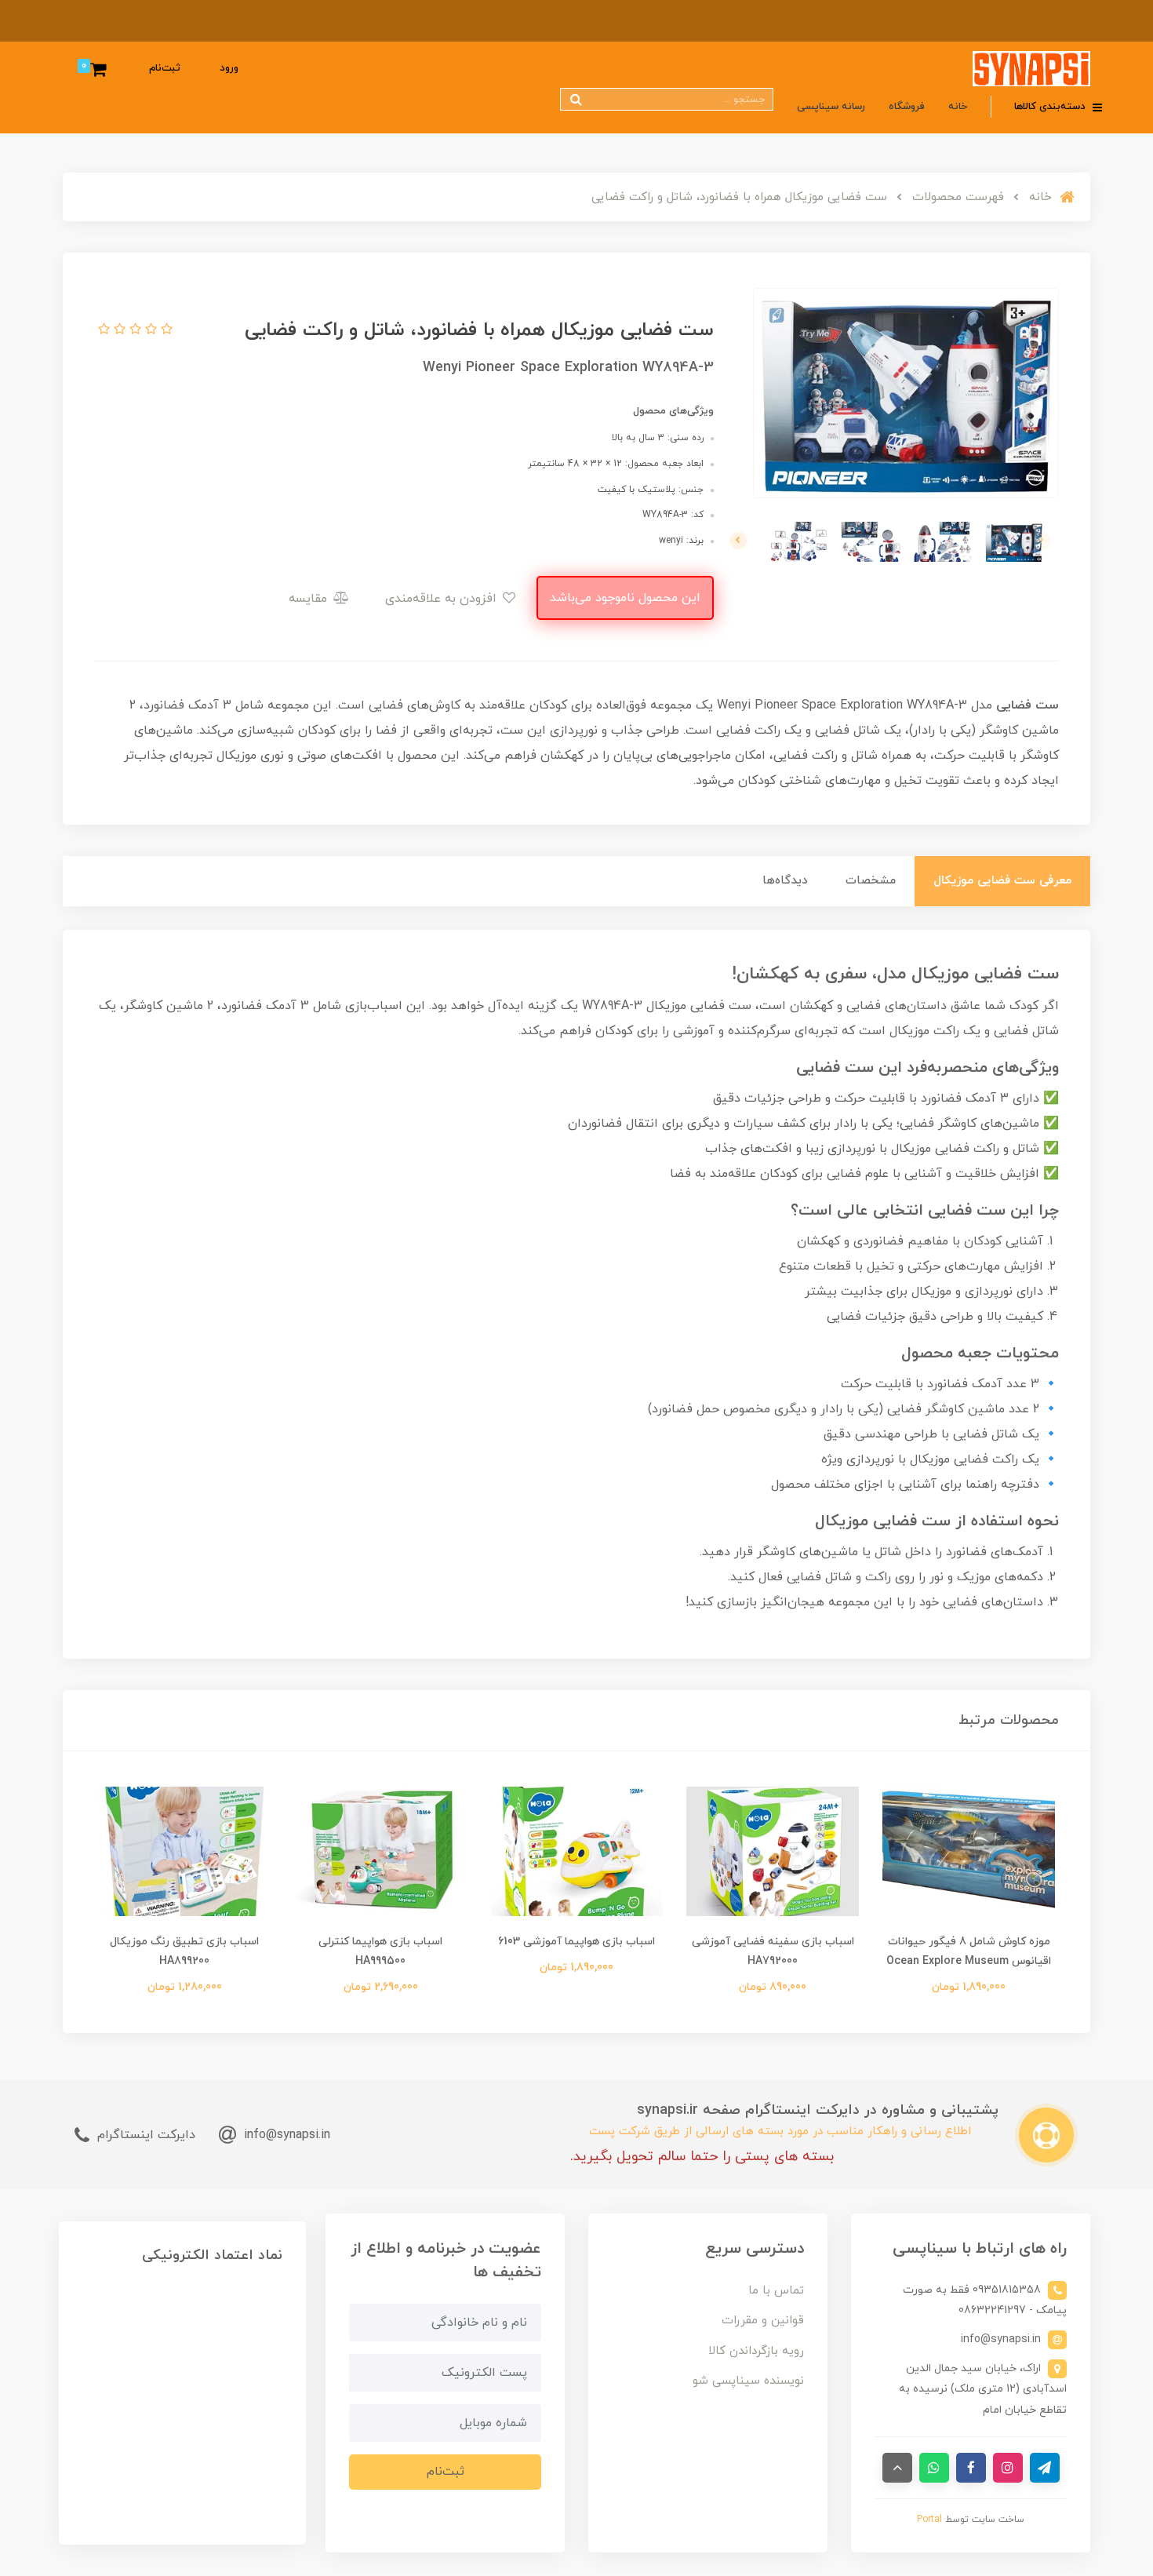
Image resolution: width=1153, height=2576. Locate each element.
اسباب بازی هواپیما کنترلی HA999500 (380, 1951)
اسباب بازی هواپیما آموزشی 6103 (576, 1942)
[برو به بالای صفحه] (897, 2468)
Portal (929, 2520)
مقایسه (310, 599)
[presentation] (1042, 541)
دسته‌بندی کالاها (1051, 107)
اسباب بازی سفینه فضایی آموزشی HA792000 (773, 1951)
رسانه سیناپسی (831, 107)
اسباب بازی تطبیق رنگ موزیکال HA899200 (184, 1951)
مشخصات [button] (871, 881)
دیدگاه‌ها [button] (785, 881)
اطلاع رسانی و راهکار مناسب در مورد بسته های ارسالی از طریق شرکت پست (780, 2131)
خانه (958, 107)
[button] (165, 330)
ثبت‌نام (165, 68)
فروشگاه (907, 107)
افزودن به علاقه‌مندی (443, 599)
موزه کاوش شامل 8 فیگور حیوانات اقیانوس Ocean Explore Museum (969, 1951)
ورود (229, 68)
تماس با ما (776, 2291)
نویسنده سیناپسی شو (748, 2381)
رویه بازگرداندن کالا (756, 2351)
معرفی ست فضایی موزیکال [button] (1002, 881)
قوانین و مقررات (763, 2321)
